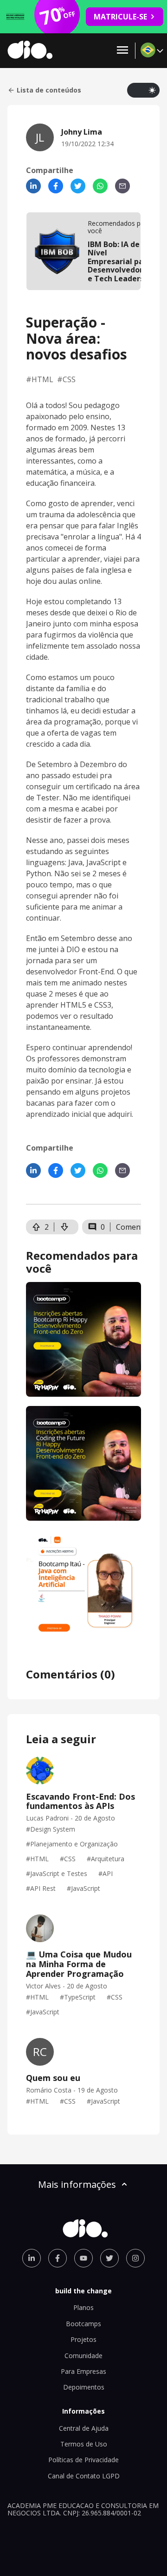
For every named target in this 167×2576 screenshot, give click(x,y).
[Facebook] (56, 186)
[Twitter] (78, 186)
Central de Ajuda (84, 2428)
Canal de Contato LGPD (84, 2476)
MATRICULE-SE (120, 17)
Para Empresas (83, 2371)
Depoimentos (84, 2387)
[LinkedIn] (33, 186)
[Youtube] (83, 2258)
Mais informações (77, 2184)
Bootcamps (83, 2324)
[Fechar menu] (122, 51)
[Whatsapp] (100, 186)
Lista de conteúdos (49, 90)
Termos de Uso (84, 2444)
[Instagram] (135, 2258)
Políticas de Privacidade (83, 2460)
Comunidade (83, 2356)
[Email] (122, 186)
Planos (83, 2307)
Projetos (83, 2339)
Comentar (133, 1227)
